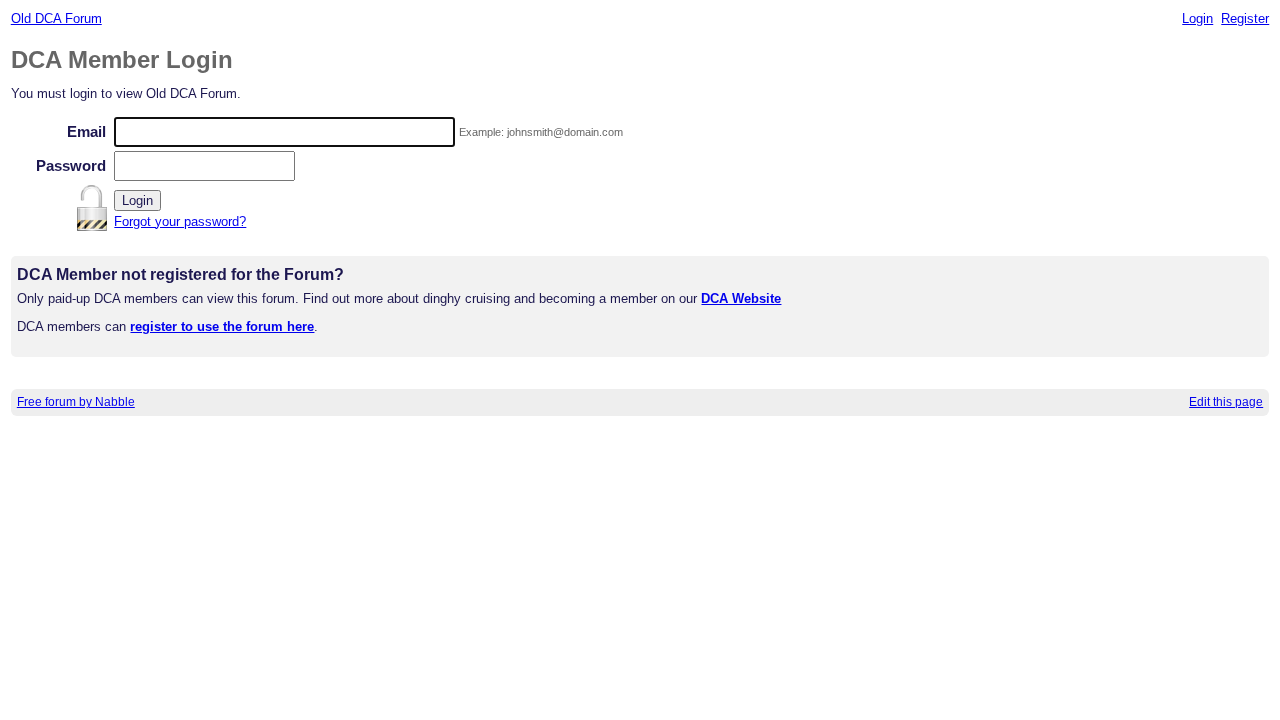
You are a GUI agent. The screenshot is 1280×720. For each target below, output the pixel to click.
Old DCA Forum (56, 18)
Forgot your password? (180, 221)
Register (1245, 18)
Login (1197, 18)
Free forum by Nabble (76, 402)
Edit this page (1226, 402)
